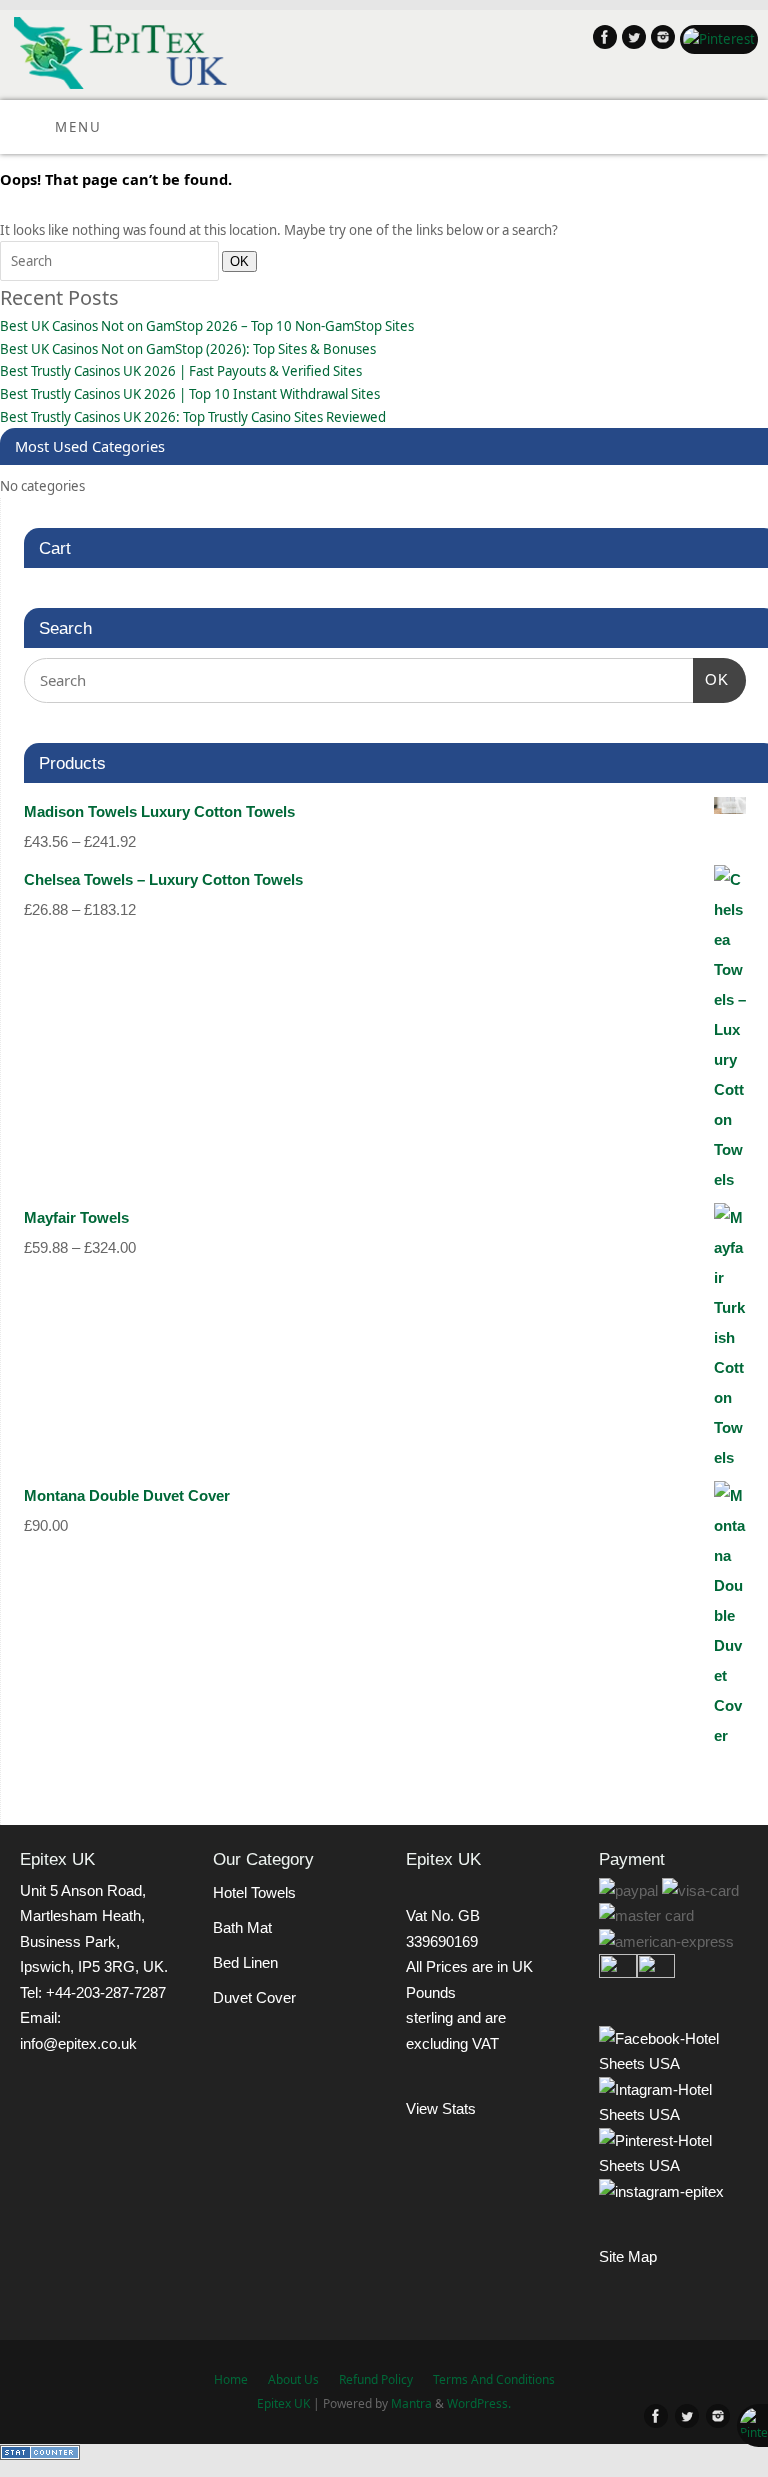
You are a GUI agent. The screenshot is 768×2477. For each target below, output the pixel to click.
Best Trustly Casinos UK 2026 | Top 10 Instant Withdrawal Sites (190, 394)
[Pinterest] (716, 39)
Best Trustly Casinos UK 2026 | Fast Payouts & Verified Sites (181, 371)
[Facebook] (602, 40)
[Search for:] (111, 261)
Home (231, 2379)
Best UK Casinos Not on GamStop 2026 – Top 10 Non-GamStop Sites (207, 326)
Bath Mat (242, 1927)
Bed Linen (245, 1962)
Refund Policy (376, 2379)
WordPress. (479, 2403)
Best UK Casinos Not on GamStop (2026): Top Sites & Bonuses (188, 349)
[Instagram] (660, 40)
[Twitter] (631, 40)
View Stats (441, 2108)
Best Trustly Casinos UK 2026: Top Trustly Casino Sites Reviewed (193, 417)
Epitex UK (283, 2403)
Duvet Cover (254, 1997)
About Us (293, 2379)
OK (235, 261)
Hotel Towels (254, 1892)
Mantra (411, 2403)
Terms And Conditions (494, 2379)
